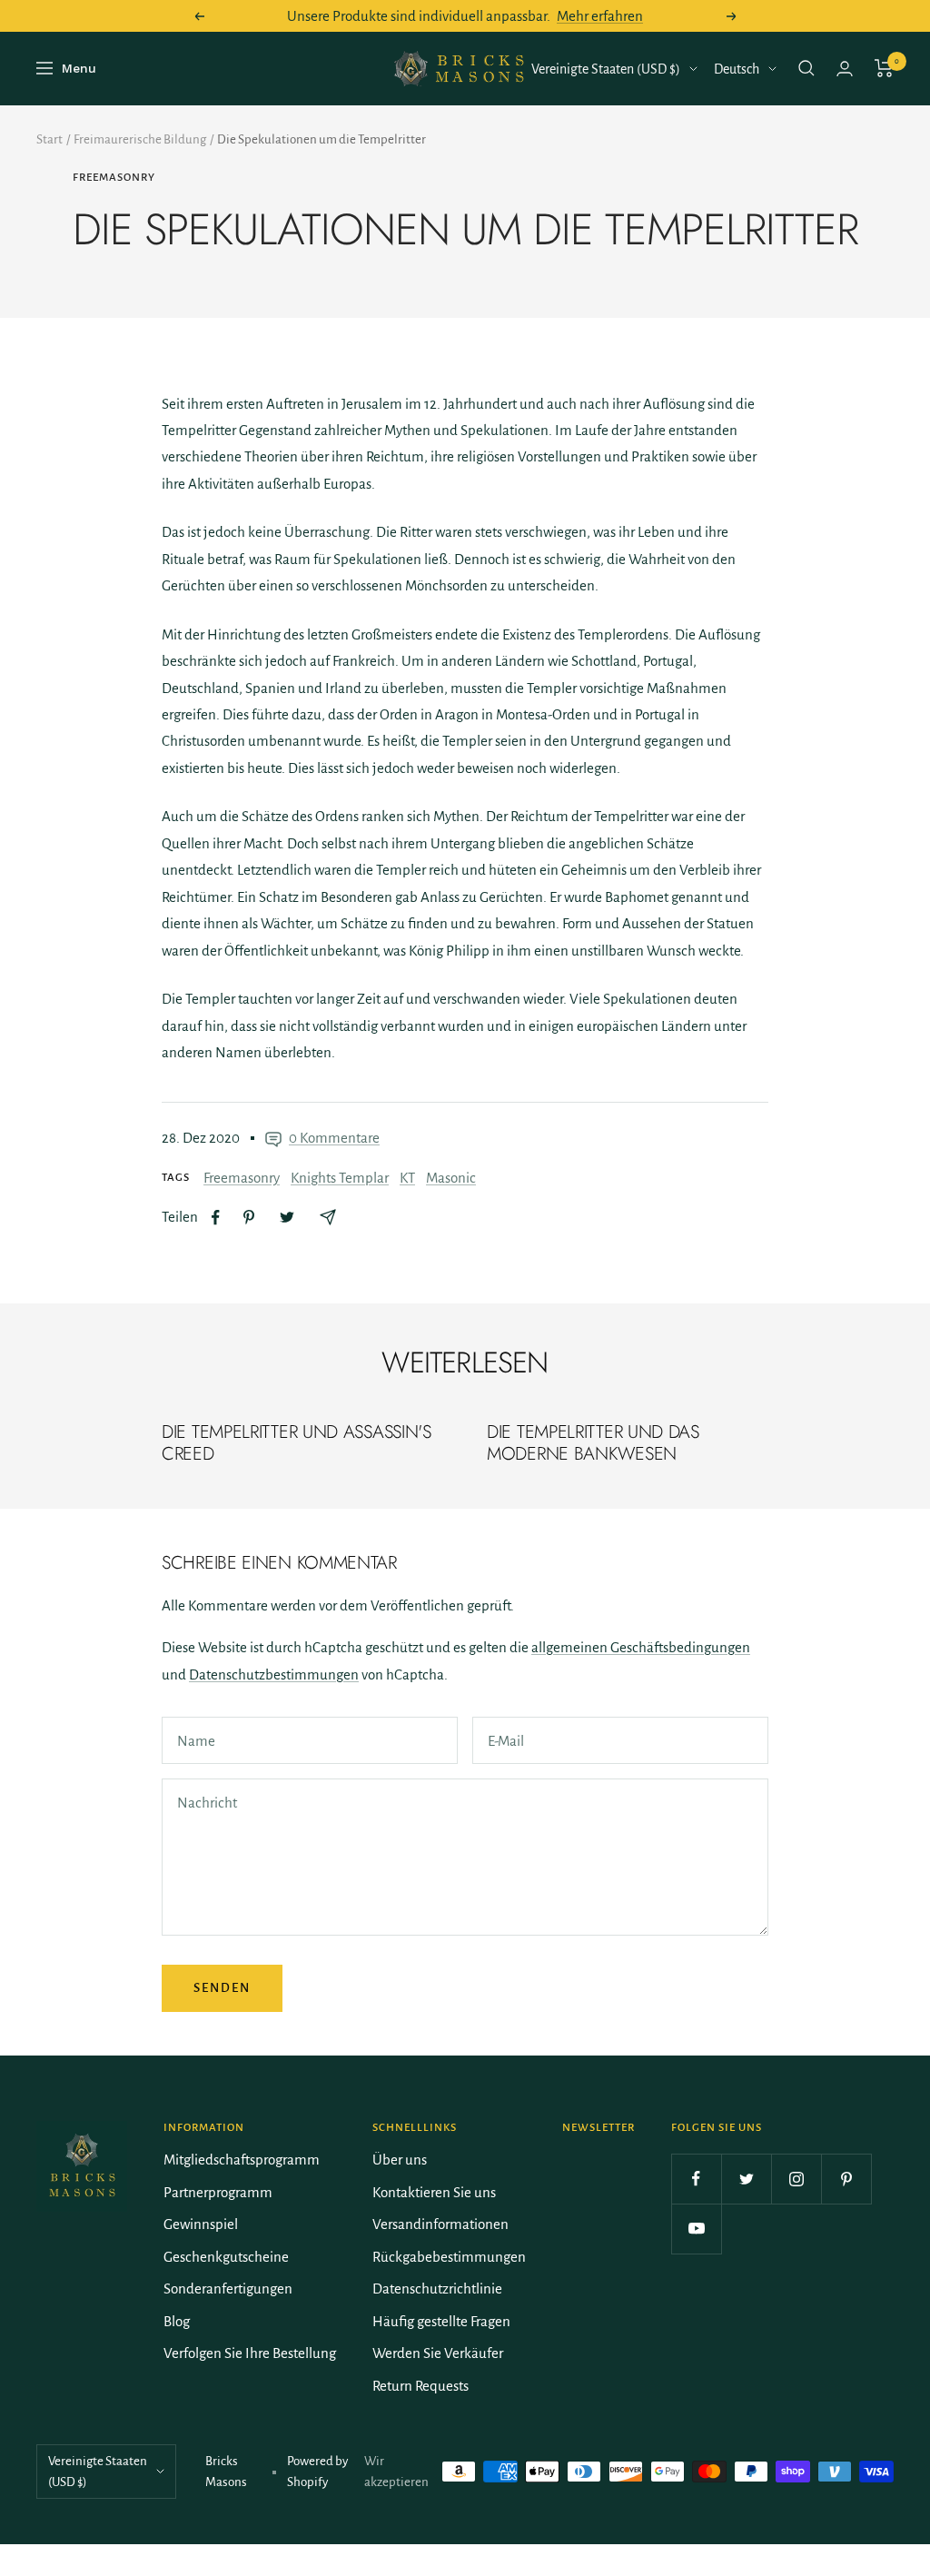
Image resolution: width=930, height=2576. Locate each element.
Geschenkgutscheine (226, 2257)
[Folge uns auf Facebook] (696, 2179)
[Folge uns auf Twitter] (746, 2179)
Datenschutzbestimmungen (274, 1674)
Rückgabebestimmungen (449, 2257)
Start (49, 139)
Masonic (451, 1178)
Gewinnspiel (201, 2224)
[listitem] (216, 1218)
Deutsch (737, 69)
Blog (177, 2321)
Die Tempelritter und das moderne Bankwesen (593, 1443)
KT (407, 1178)
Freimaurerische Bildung (140, 139)
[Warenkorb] (884, 68)
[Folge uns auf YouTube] (696, 2229)
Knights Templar (340, 1178)
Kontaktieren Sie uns (434, 2192)
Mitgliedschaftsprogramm (242, 2160)
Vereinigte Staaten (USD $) (606, 69)
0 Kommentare (334, 1138)
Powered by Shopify (317, 2472)
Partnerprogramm (218, 2192)
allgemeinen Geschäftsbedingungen (641, 1647)
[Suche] (806, 68)
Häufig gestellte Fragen (441, 2321)
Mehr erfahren (600, 16)
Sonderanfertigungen (228, 2289)
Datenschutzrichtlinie (437, 2289)
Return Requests (420, 2386)
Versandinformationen (440, 2224)
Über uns (400, 2160)
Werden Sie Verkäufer (438, 2353)
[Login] (845, 69)
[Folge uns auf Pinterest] (846, 2179)
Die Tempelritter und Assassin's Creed (297, 1443)
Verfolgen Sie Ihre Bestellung (250, 2353)
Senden (222, 1988)
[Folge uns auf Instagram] (796, 2179)
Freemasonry (114, 178)
